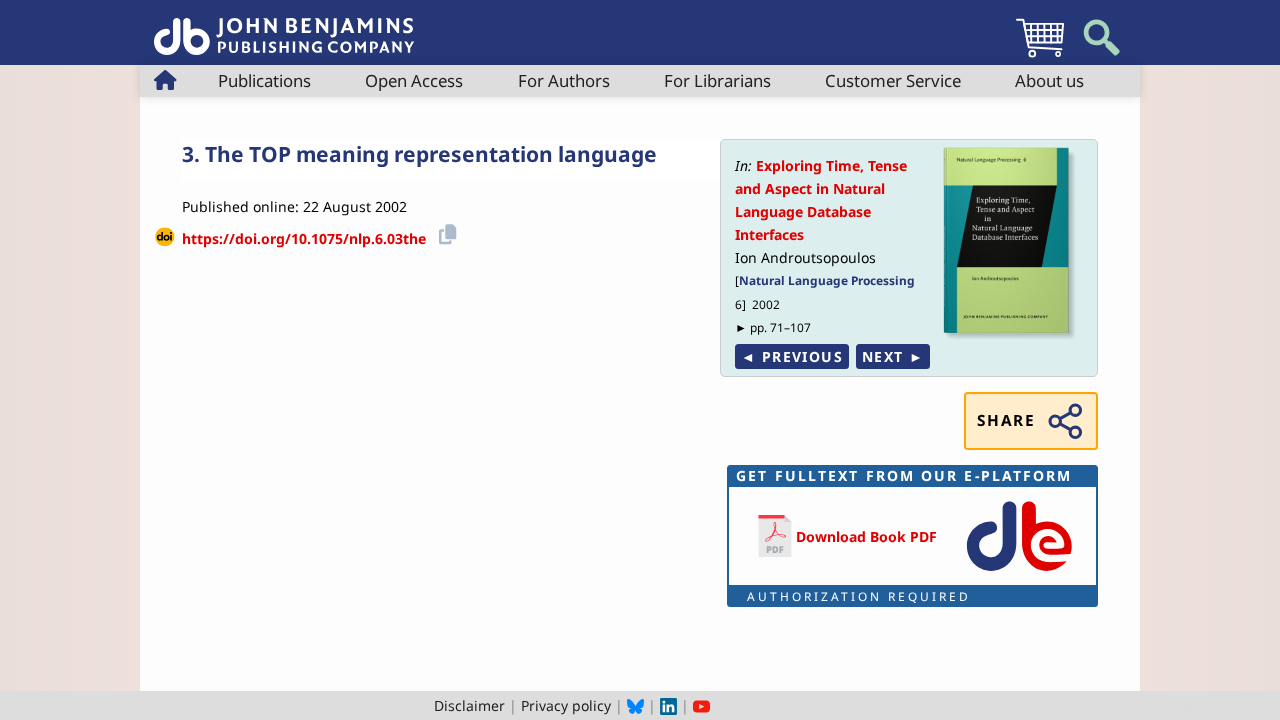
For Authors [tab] (564, 80)
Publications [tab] (264, 80)
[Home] (284, 25)
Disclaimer (469, 705)
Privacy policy (566, 705)
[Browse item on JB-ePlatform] (1019, 572)
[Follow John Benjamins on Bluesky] (635, 705)
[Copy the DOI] (444, 231)
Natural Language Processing (827, 280)
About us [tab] (1049, 80)
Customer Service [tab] (893, 80)
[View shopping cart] (1040, 56)
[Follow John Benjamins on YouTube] (701, 705)
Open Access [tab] (414, 80)
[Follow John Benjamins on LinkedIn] (668, 705)
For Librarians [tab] (717, 80)
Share (1006, 420)
